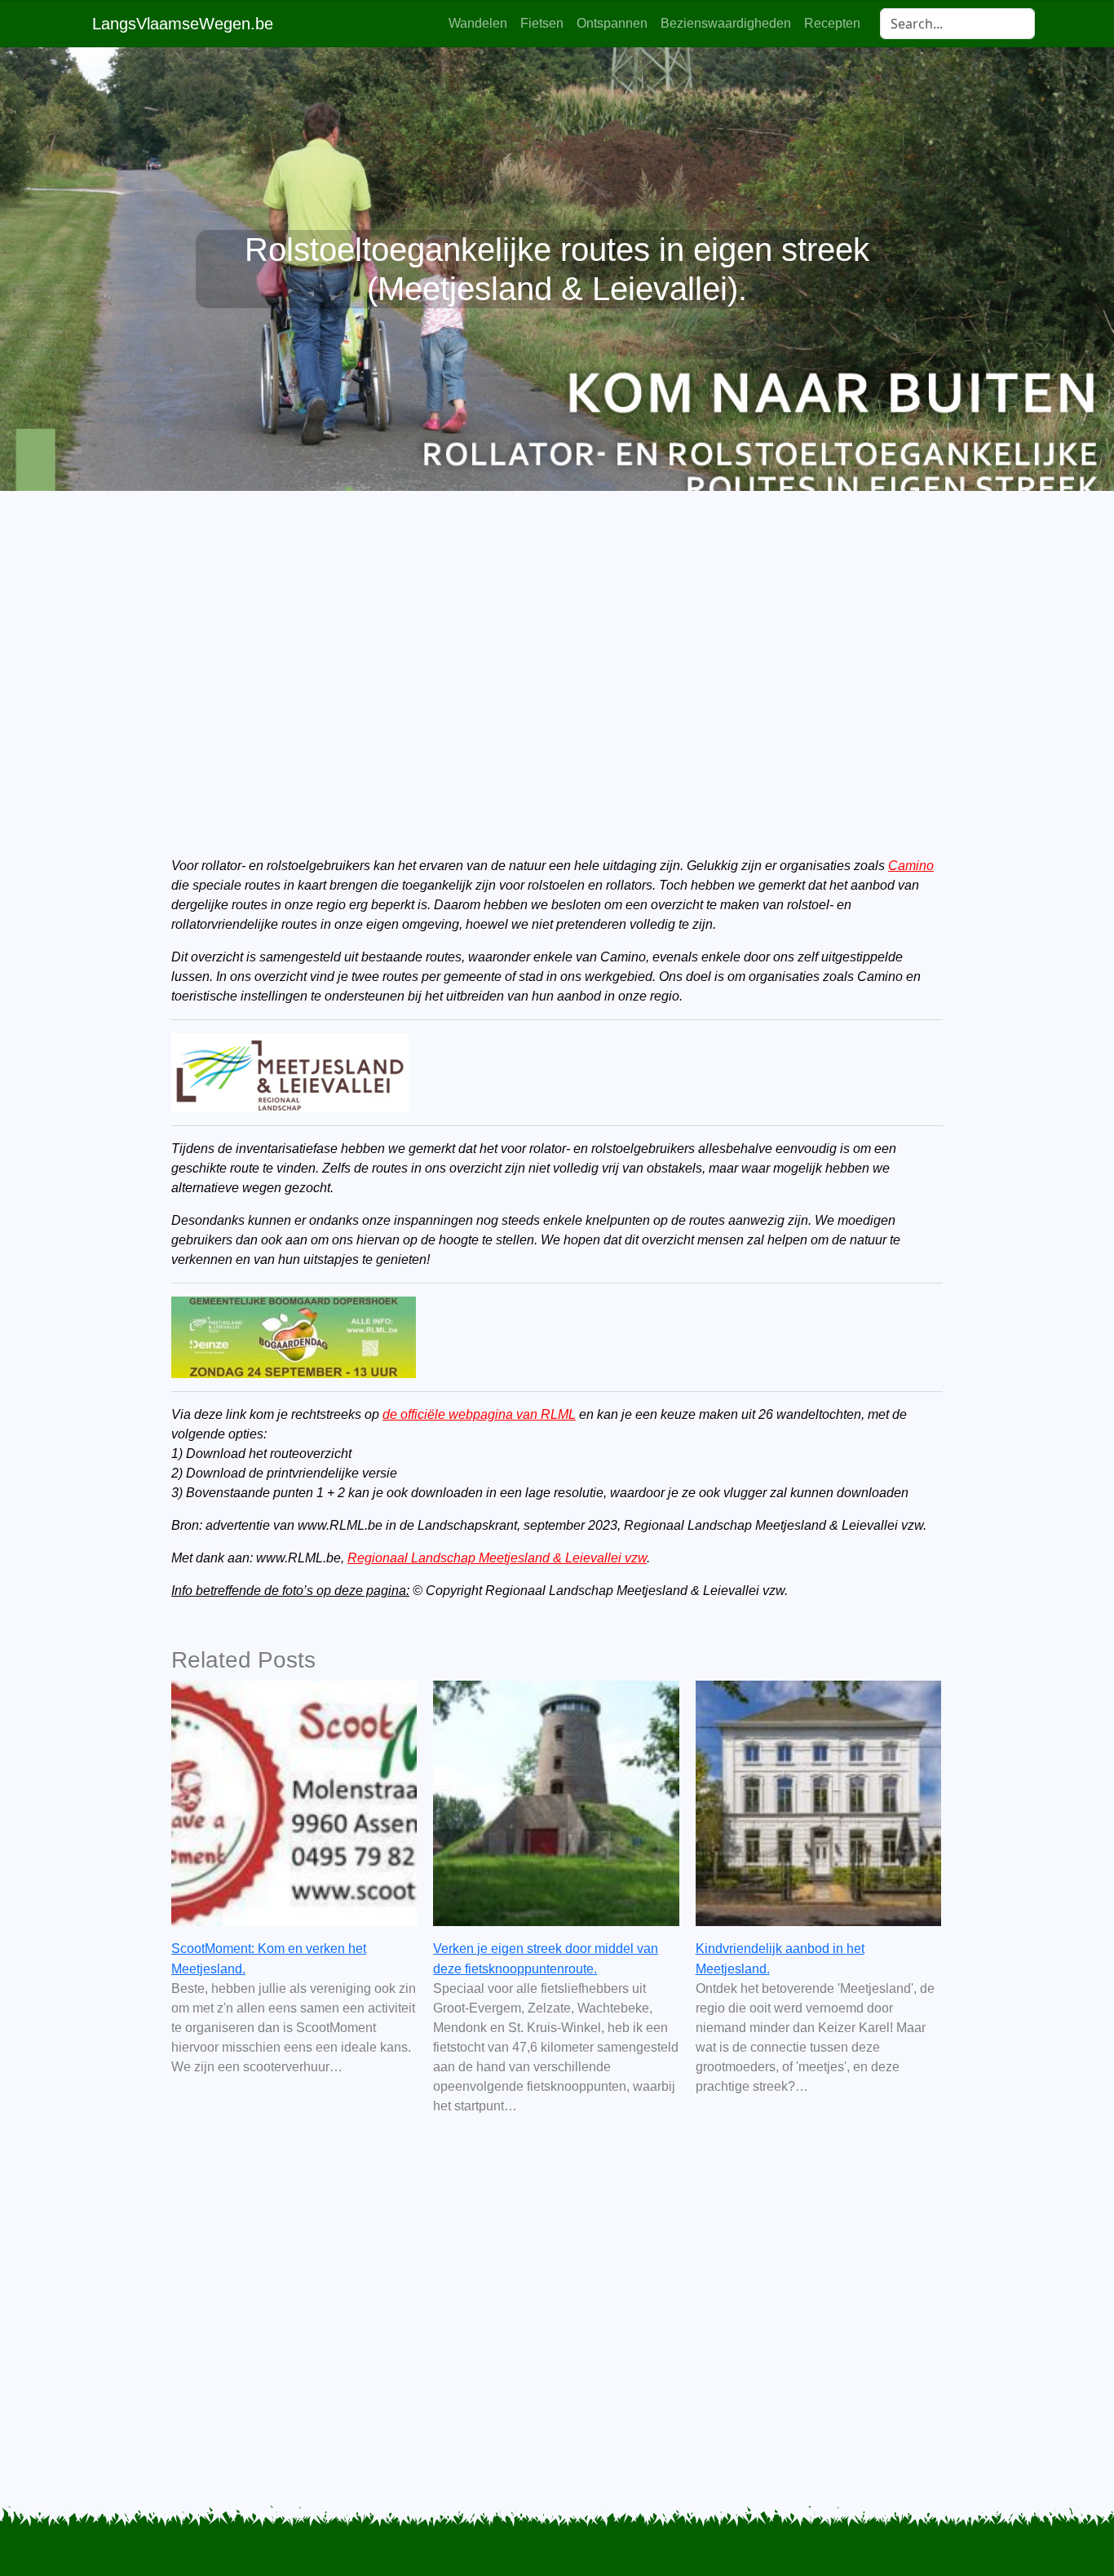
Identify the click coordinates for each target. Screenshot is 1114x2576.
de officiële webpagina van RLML (479, 1414)
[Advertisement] (557, 646)
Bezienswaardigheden (726, 23)
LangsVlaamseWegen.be (183, 24)
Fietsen (542, 23)
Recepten (832, 23)
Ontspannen (612, 23)
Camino (911, 866)
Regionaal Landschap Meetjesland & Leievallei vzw (497, 1558)
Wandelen (478, 23)
